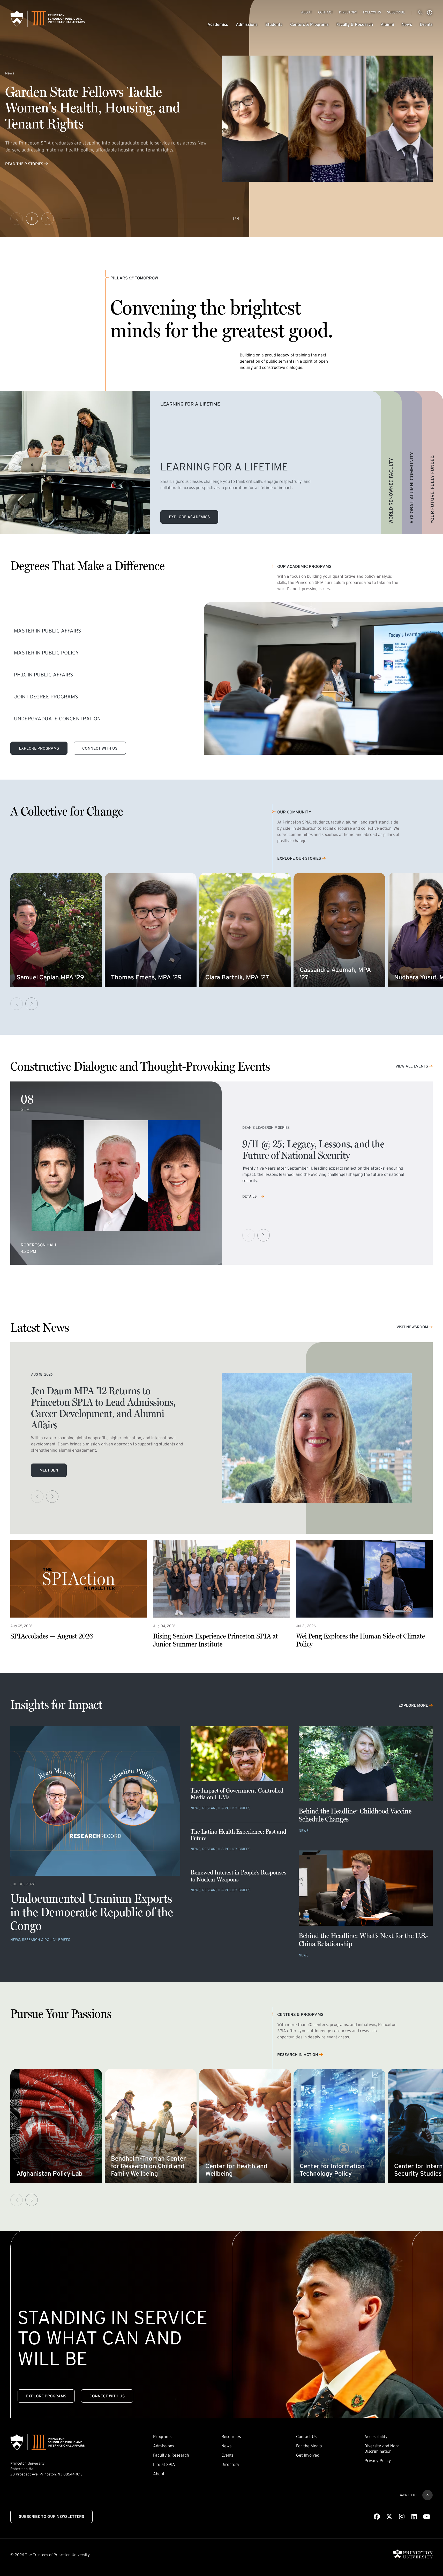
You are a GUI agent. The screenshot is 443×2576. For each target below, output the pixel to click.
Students (274, 24)
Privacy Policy (378, 2460)
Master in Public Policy (46, 653)
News (407, 24)
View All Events (412, 1066)
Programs (162, 2436)
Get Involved (308, 2455)
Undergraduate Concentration (57, 719)
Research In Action (298, 2055)
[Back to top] (427, 2495)
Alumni (387, 24)
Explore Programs (39, 748)
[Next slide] (48, 219)
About (307, 12)
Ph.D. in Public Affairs (44, 675)
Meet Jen (49, 1470)
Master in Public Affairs (48, 631)
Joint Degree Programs (46, 697)
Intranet (430, 13)
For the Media (309, 2446)
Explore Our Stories (299, 859)
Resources (231, 2436)
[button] (32, 1004)
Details (250, 1196)
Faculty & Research (355, 24)
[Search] (420, 13)
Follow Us (372, 12)
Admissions (247, 24)
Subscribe (396, 12)
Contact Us (306, 2436)
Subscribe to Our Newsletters (51, 2516)
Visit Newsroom (412, 1327)
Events (426, 24)
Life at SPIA (164, 2464)
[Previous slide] (17, 219)
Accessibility (376, 2436)
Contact (326, 12)
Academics (218, 24)
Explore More (413, 1705)
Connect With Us (100, 748)
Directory (348, 12)
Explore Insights (23, 164)
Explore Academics (189, 517)
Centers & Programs (309, 24)
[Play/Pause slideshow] (32, 219)
